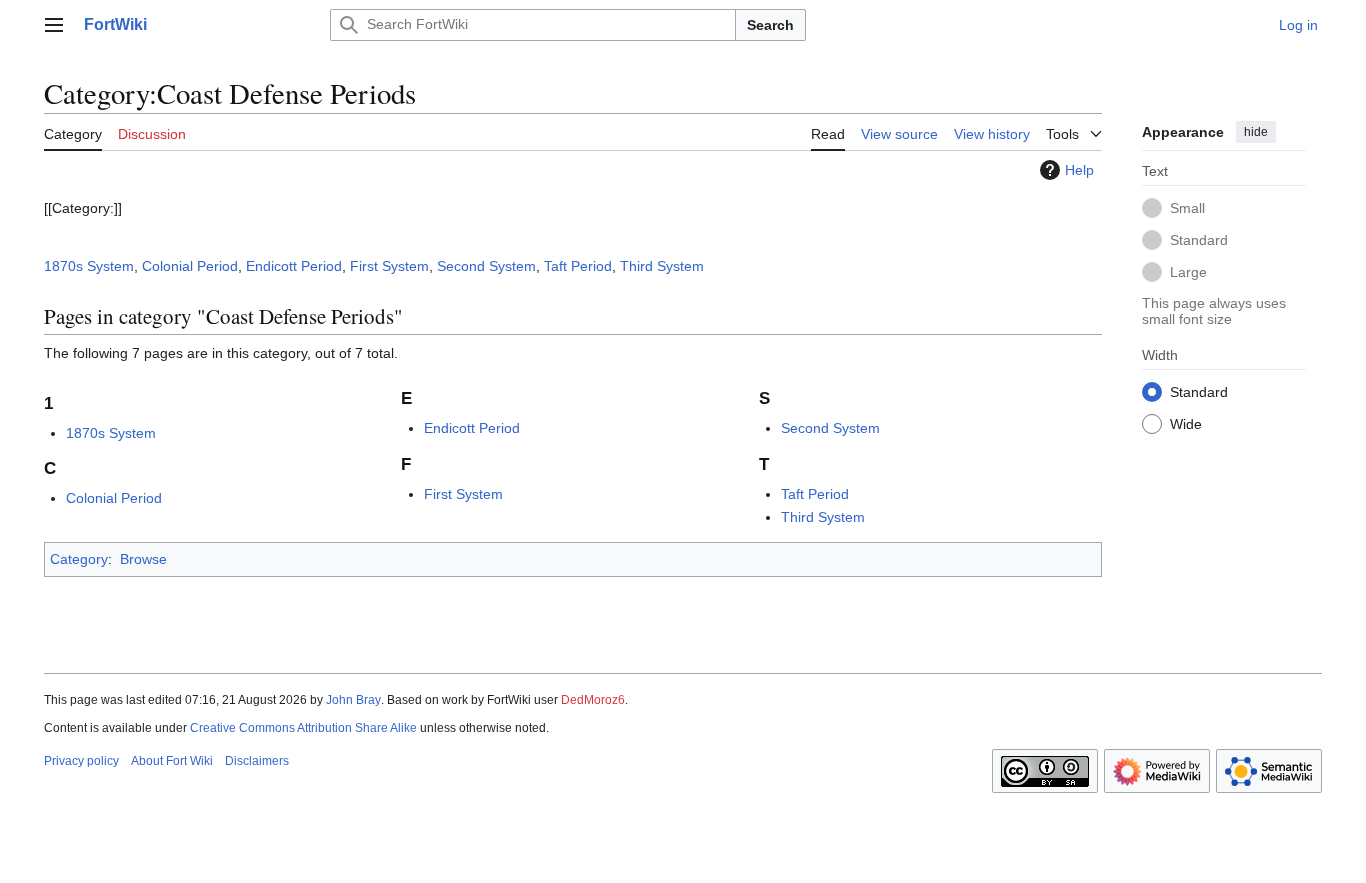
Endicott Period (294, 266)
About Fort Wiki (172, 761)
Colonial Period (190, 266)
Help (1079, 170)
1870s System (89, 266)
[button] (54, 25)
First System (389, 266)
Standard (1199, 239)
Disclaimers (257, 761)
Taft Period (578, 266)
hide (1256, 132)
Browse (143, 559)
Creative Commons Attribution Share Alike (303, 728)
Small (1187, 207)
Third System (662, 266)
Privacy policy (81, 761)
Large (1188, 271)
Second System (486, 266)
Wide (1186, 423)
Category (79, 559)
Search (770, 25)
